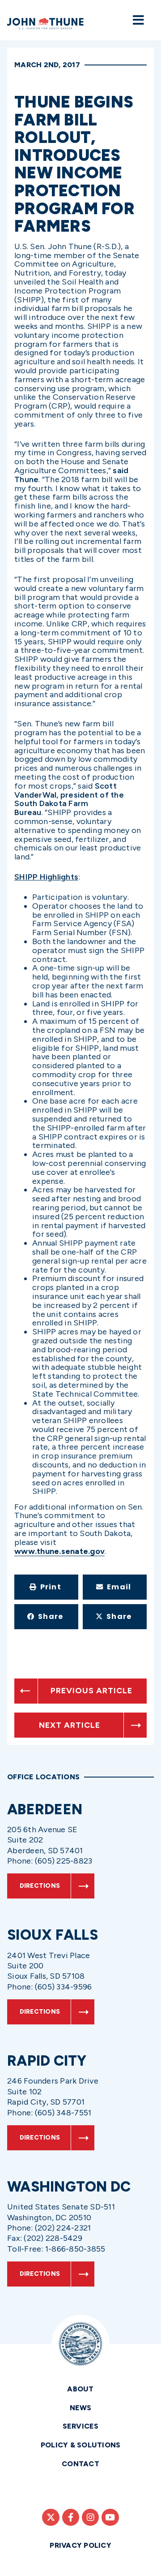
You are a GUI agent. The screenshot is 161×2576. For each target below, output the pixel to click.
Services (81, 2426)
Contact (80, 2464)
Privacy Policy (80, 2545)
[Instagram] (90, 2517)
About (80, 2389)
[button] (46, 1587)
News (81, 2408)
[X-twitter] (51, 2517)
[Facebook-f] (71, 2517)
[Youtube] (110, 2517)
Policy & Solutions (81, 2445)
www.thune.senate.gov (59, 1551)
